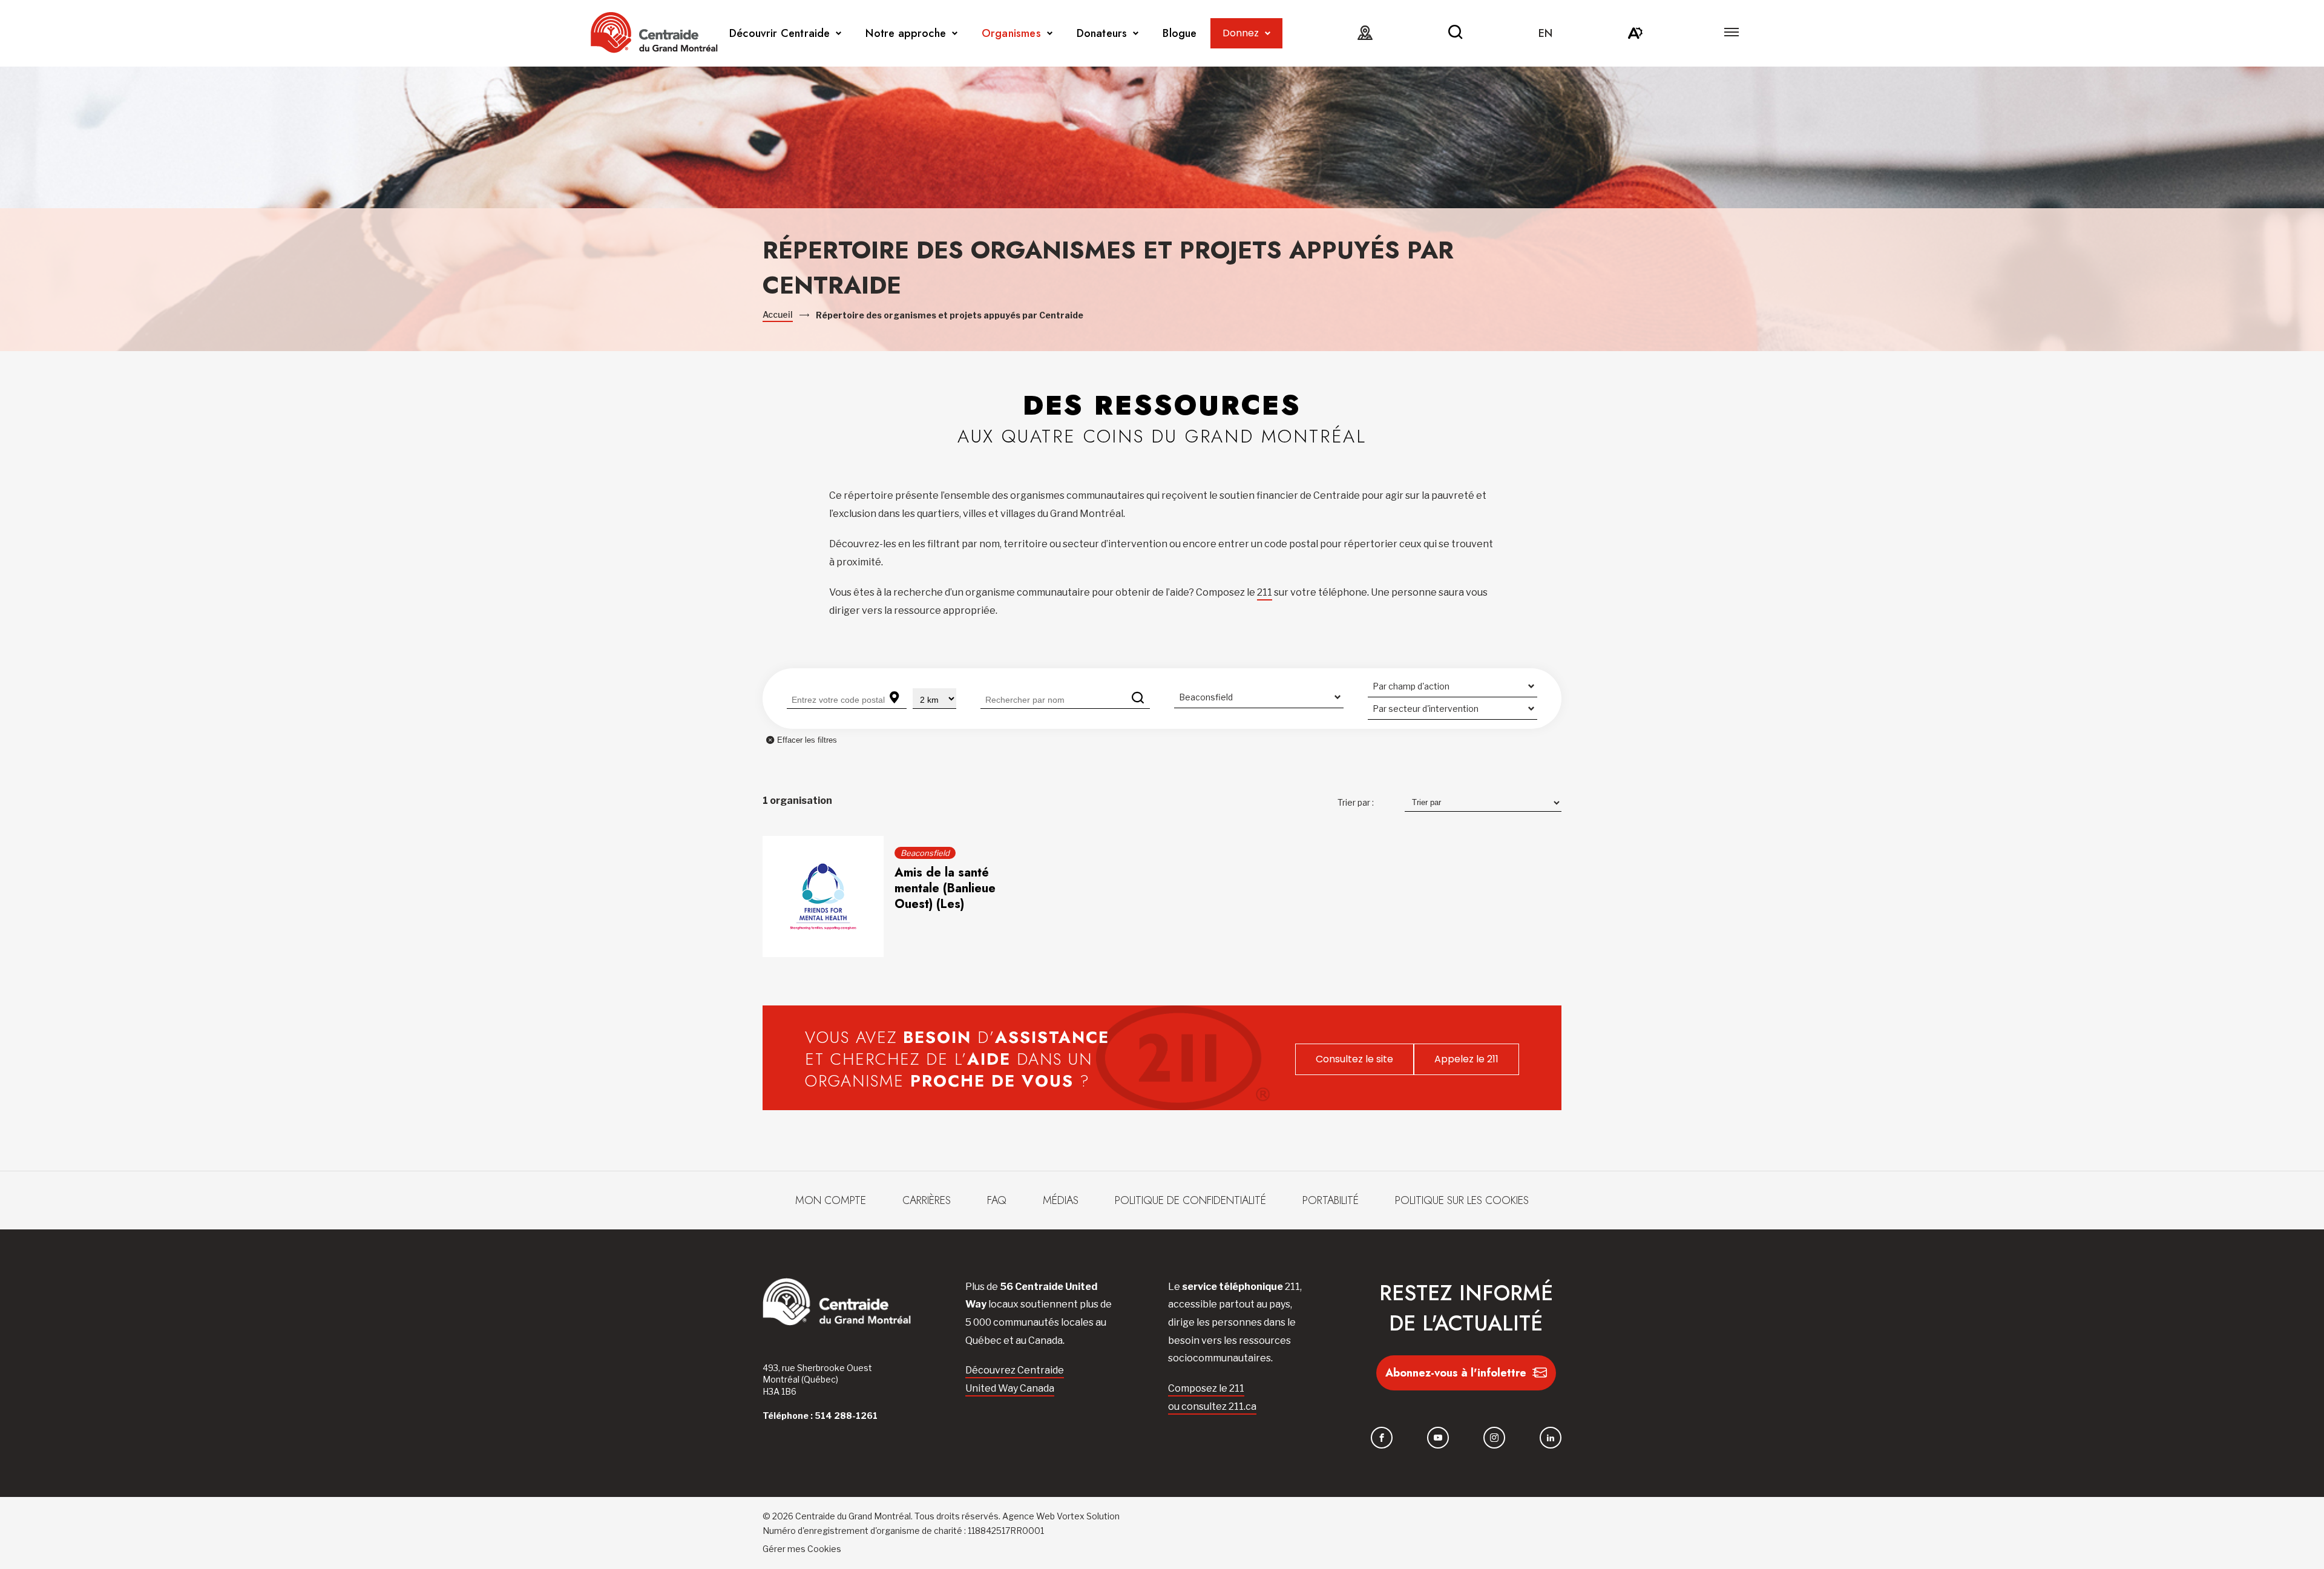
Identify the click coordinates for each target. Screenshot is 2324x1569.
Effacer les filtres (807, 740)
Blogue (1180, 33)
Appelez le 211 (1466, 1059)
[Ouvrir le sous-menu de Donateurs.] (1136, 34)
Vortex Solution (1088, 1516)
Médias (1061, 1200)
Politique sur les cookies (1462, 1200)
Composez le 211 (1206, 1388)
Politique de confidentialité (1190, 1200)
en (1545, 33)
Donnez (1241, 33)
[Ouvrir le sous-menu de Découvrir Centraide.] (839, 34)
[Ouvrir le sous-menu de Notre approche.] (955, 34)
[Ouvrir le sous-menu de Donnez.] (1268, 34)
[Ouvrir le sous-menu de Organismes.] (1050, 34)
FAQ (997, 1200)
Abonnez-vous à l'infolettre (1456, 1373)
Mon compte (831, 1200)
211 (1265, 592)
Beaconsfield (925, 853)
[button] (1732, 32)
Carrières (927, 1200)
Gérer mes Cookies (802, 1549)
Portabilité (1331, 1200)
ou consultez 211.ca (1212, 1406)
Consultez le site (1354, 1059)
